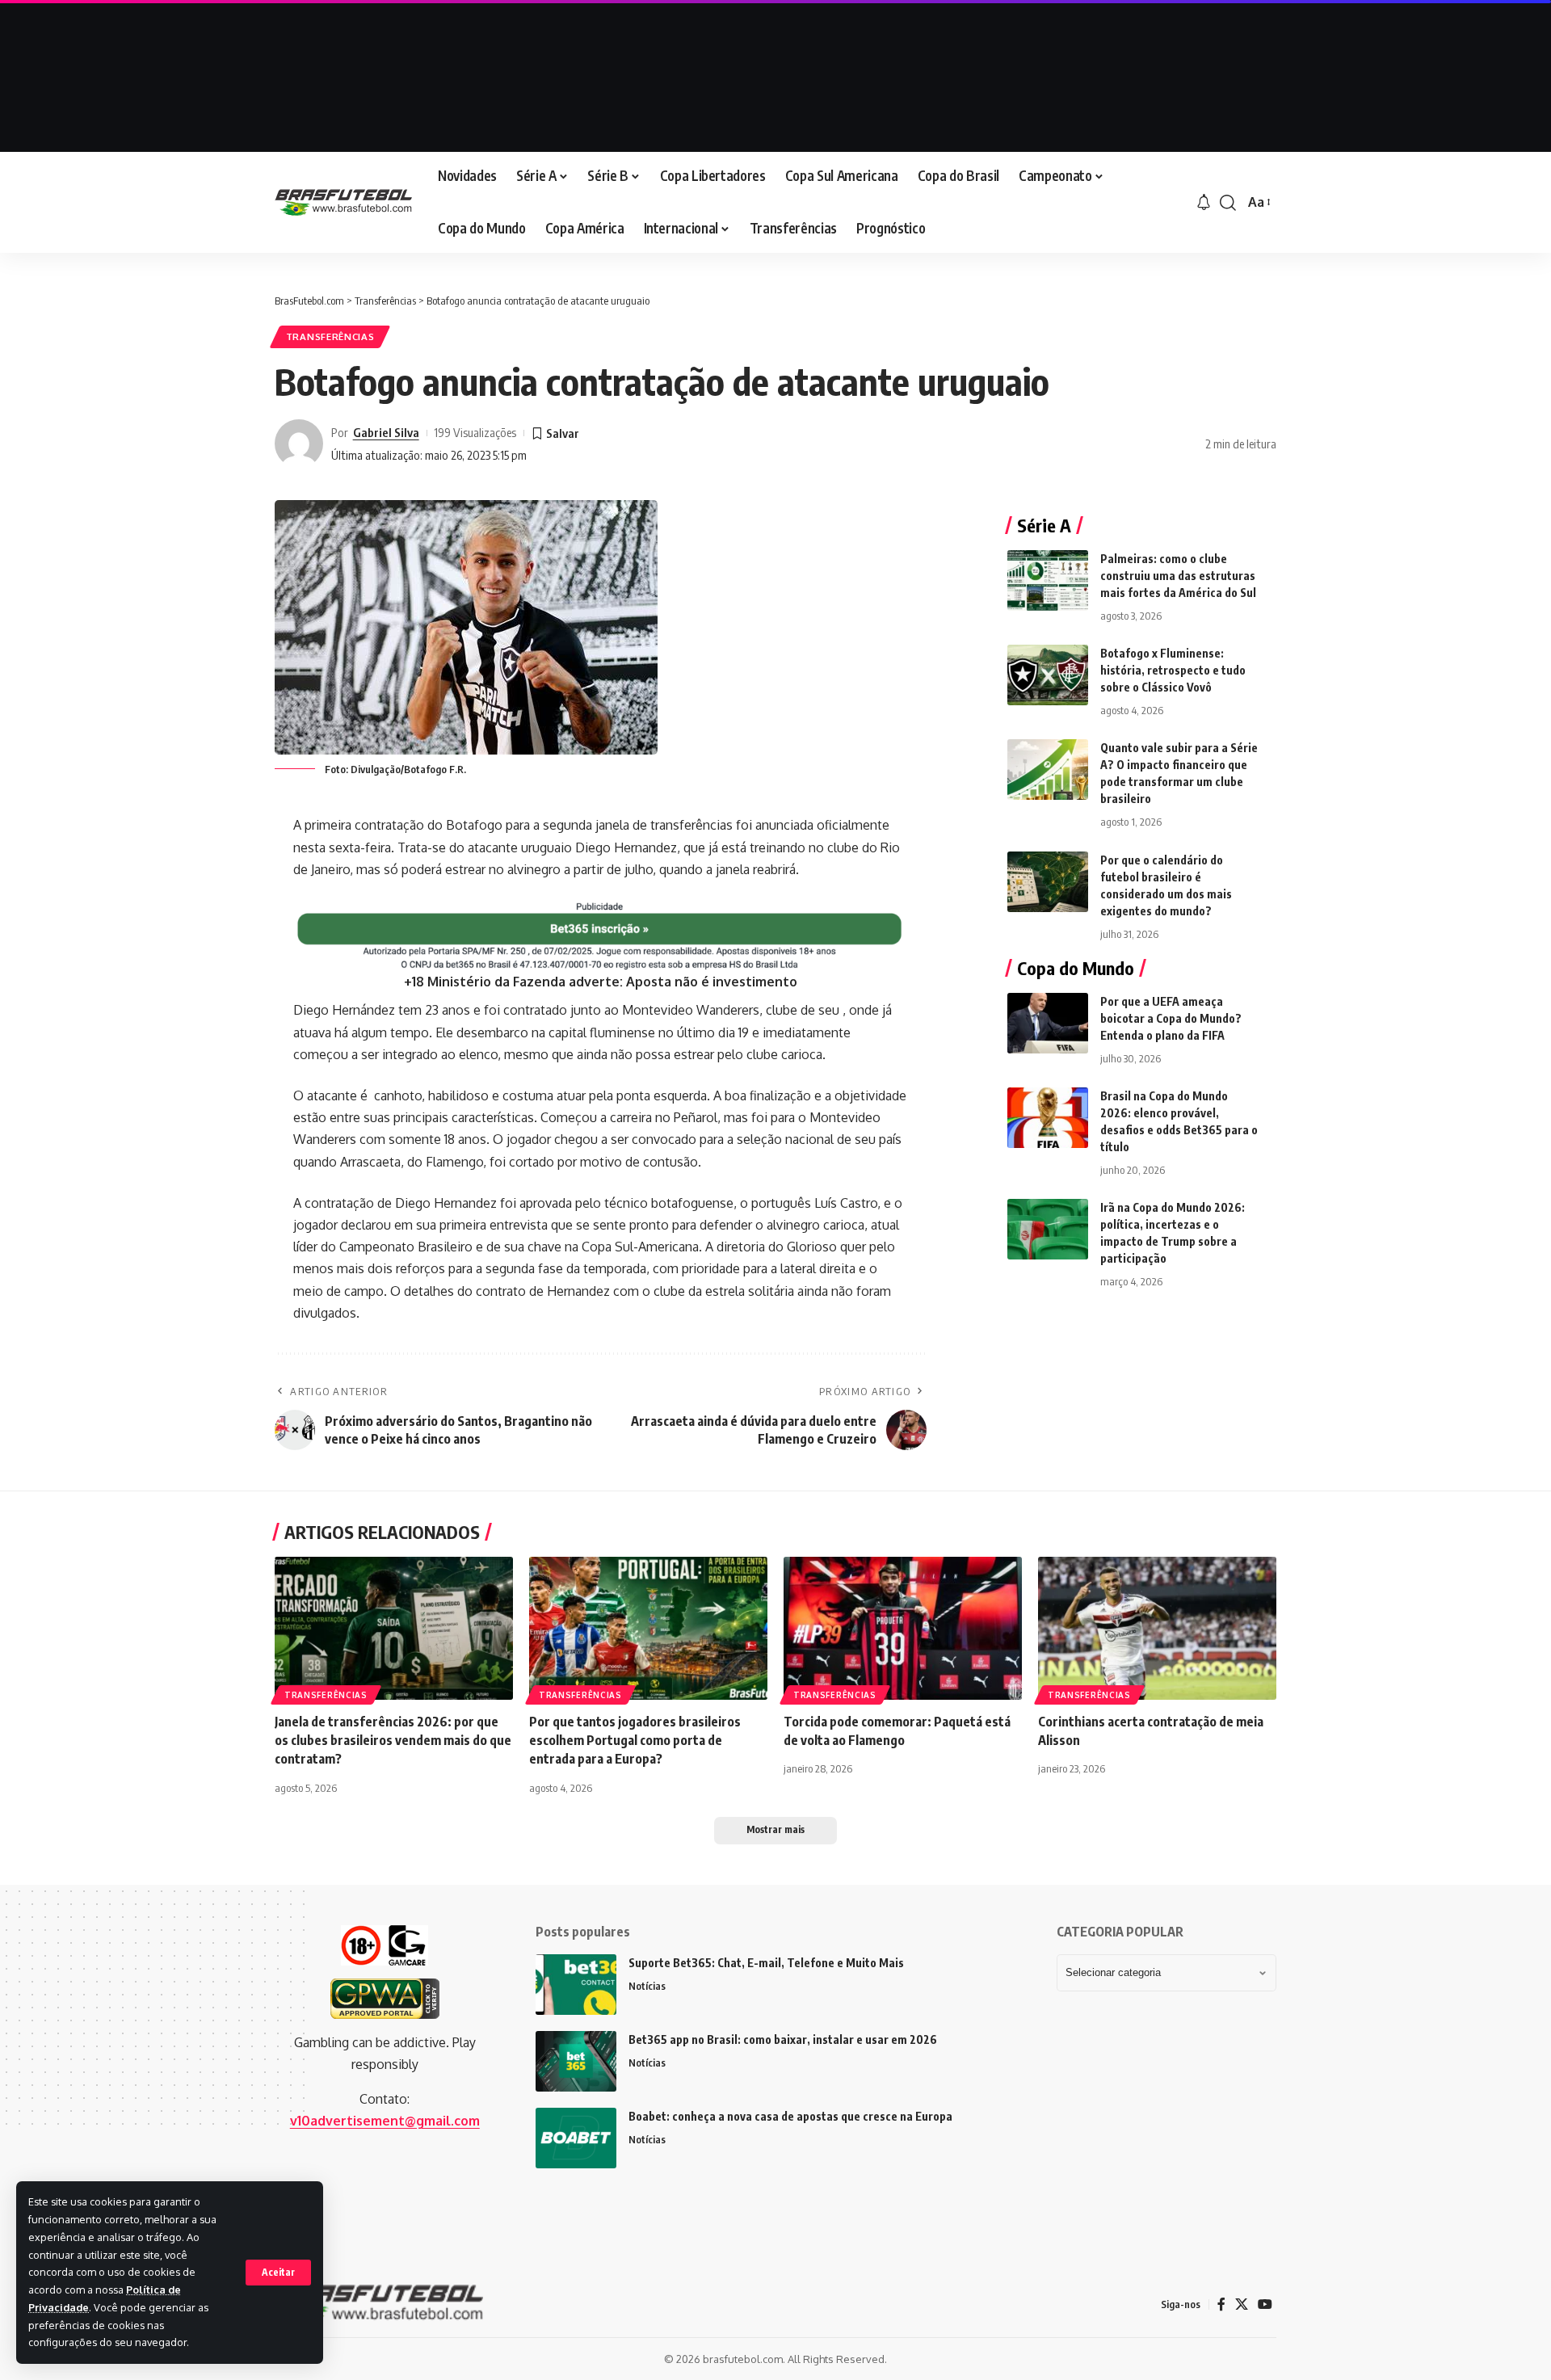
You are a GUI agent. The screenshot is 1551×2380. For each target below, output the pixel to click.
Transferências (330, 336)
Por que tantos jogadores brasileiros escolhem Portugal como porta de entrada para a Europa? (635, 1740)
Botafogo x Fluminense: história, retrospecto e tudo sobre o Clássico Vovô (1173, 670)
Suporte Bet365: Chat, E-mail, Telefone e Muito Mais (766, 1963)
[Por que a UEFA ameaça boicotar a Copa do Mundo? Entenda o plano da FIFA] (1048, 1023)
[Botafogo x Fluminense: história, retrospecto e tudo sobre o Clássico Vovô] (1048, 675)
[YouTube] (1265, 2304)
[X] (1242, 2304)
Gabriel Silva (386, 432)
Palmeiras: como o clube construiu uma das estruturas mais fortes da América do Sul (1178, 576)
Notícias (647, 1986)
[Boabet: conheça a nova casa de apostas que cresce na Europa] (576, 2138)
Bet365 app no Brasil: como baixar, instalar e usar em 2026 (783, 2039)
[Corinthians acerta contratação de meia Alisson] (1157, 1628)
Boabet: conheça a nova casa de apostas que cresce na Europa (790, 2116)
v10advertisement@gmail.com (385, 2121)
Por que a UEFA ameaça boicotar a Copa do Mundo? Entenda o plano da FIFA (1171, 1018)
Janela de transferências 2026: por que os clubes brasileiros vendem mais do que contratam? (393, 1740)
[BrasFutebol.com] (343, 202)
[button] (278, 2273)
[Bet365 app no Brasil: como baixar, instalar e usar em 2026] (576, 2061)
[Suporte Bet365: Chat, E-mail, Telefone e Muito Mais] (576, 1985)
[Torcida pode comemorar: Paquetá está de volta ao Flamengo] (903, 1628)
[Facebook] (1221, 2304)
